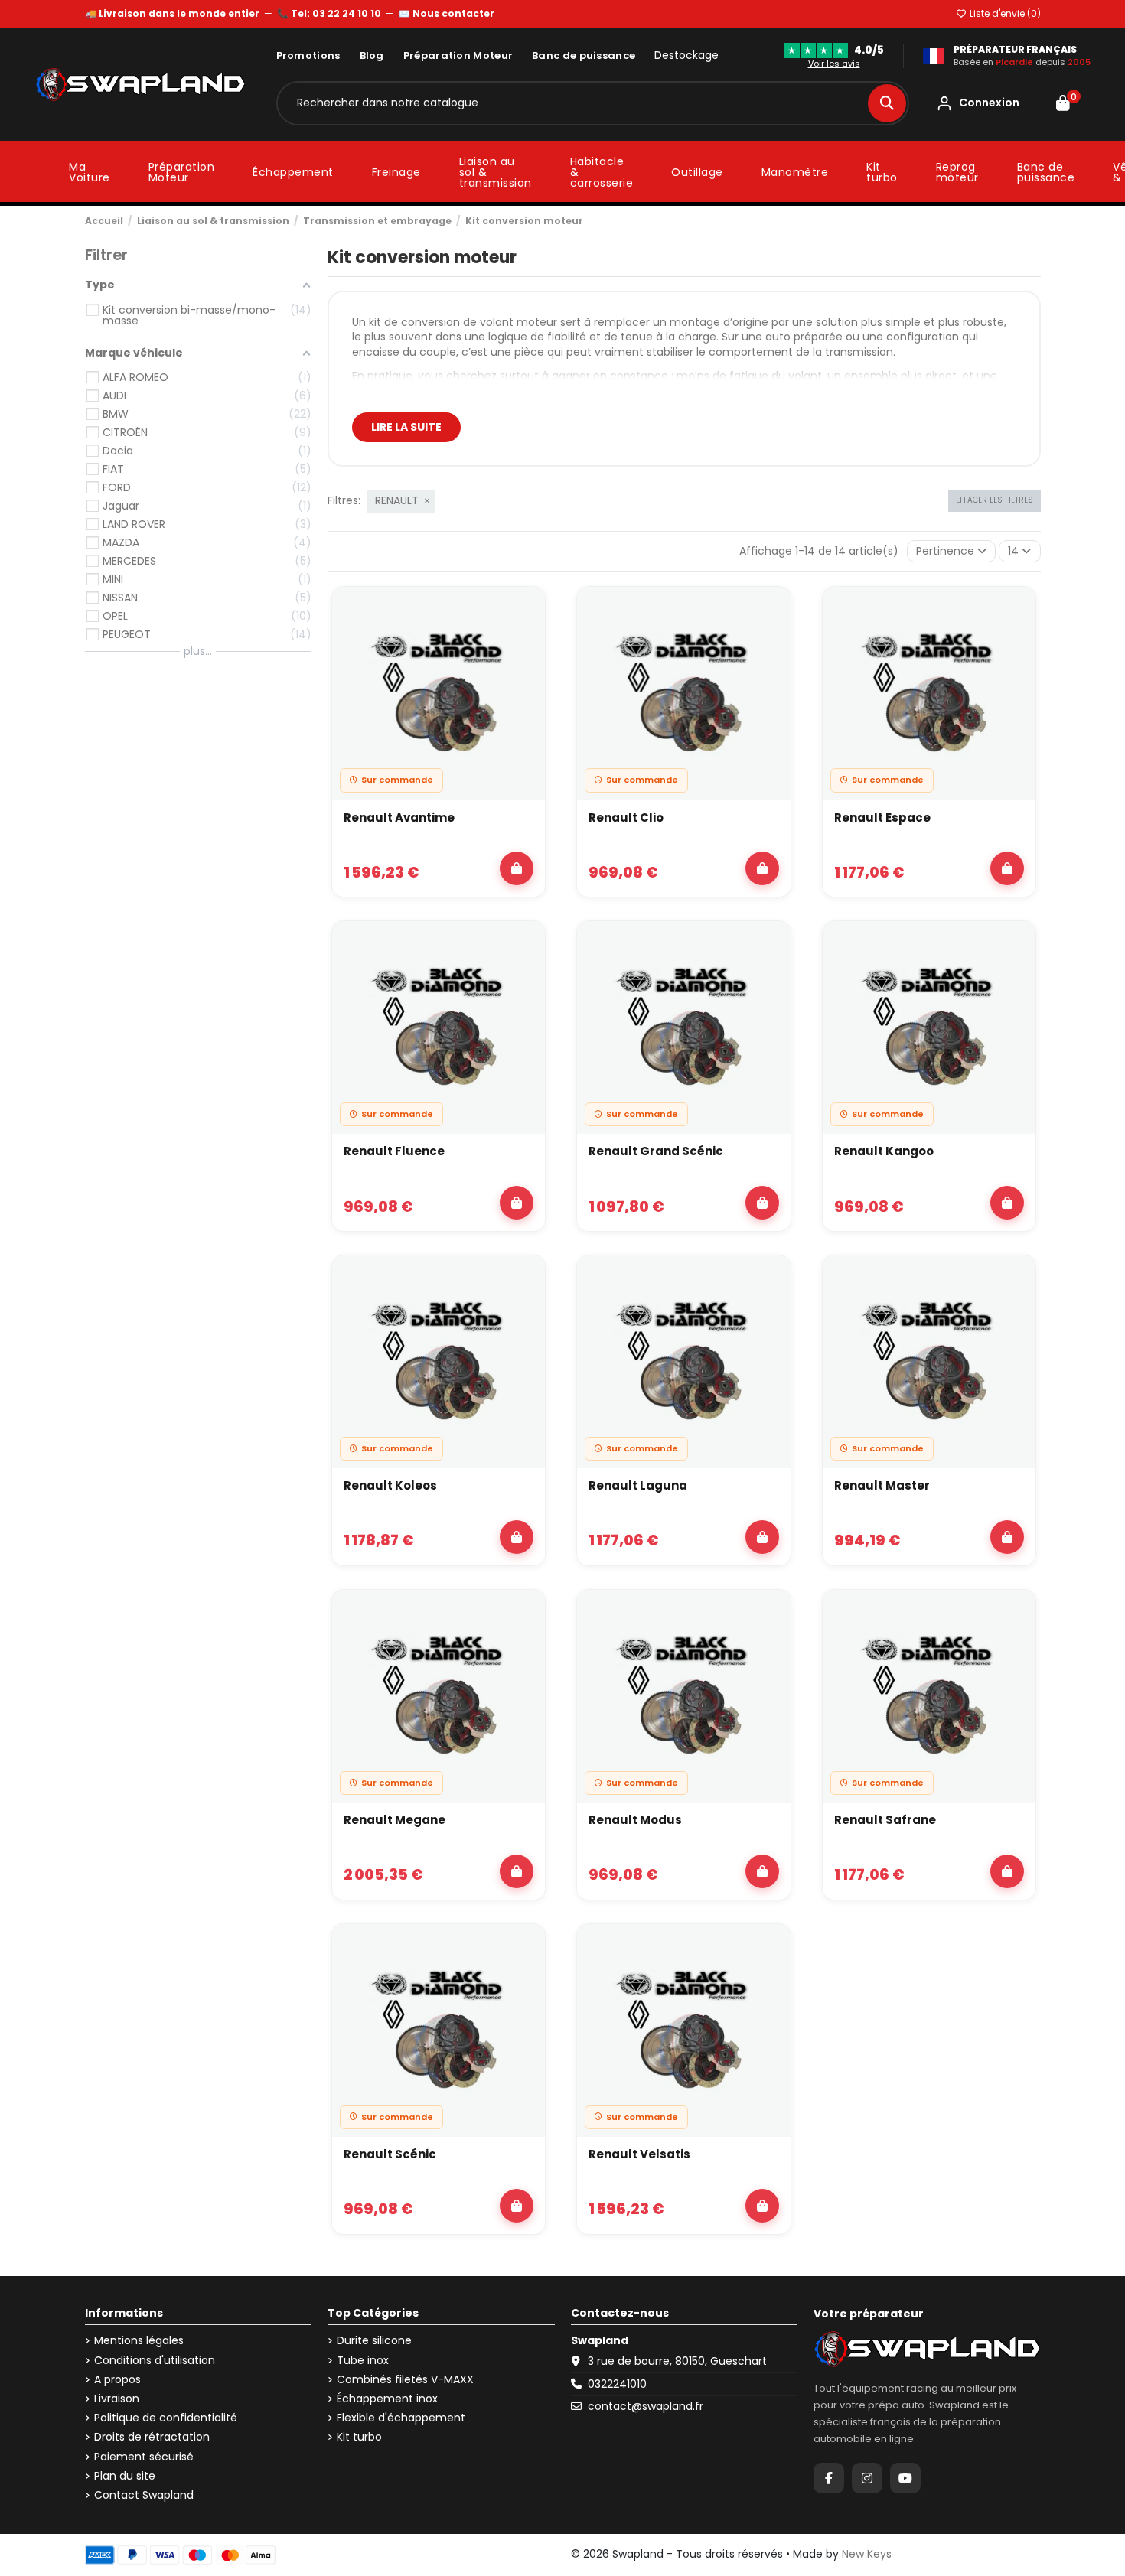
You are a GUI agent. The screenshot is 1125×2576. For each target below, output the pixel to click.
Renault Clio (626, 817)
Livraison (117, 2399)
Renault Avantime (399, 817)
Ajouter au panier (517, 868)
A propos (117, 2380)
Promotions (308, 55)
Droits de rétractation (152, 2437)
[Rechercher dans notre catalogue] (887, 103)
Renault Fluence (394, 1151)
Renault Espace (882, 817)
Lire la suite (406, 427)
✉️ (447, 13)
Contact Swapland (144, 2495)
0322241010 (617, 2384)
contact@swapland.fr (646, 2406)
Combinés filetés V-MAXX (405, 2380)
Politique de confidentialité (166, 2418)
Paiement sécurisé (144, 2457)
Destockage (686, 55)
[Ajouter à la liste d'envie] (525, 613)
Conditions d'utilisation (155, 2361)
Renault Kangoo (884, 1151)
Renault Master (882, 1485)
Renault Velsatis (639, 2154)
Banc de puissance (584, 55)
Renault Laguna (638, 1485)
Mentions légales (139, 2341)
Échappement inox (387, 2399)
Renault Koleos (390, 1485)
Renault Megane (395, 1820)
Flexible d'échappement (401, 2418)
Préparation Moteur (458, 55)
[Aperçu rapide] (525, 648)
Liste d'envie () (1004, 13)
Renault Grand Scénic (656, 1151)
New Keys (867, 2554)
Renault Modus (635, 1820)
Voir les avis (834, 64)
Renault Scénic (390, 2154)
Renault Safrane (885, 1820)
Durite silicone (374, 2341)
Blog (372, 55)
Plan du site (125, 2476)
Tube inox (363, 2361)
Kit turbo (359, 2437)
